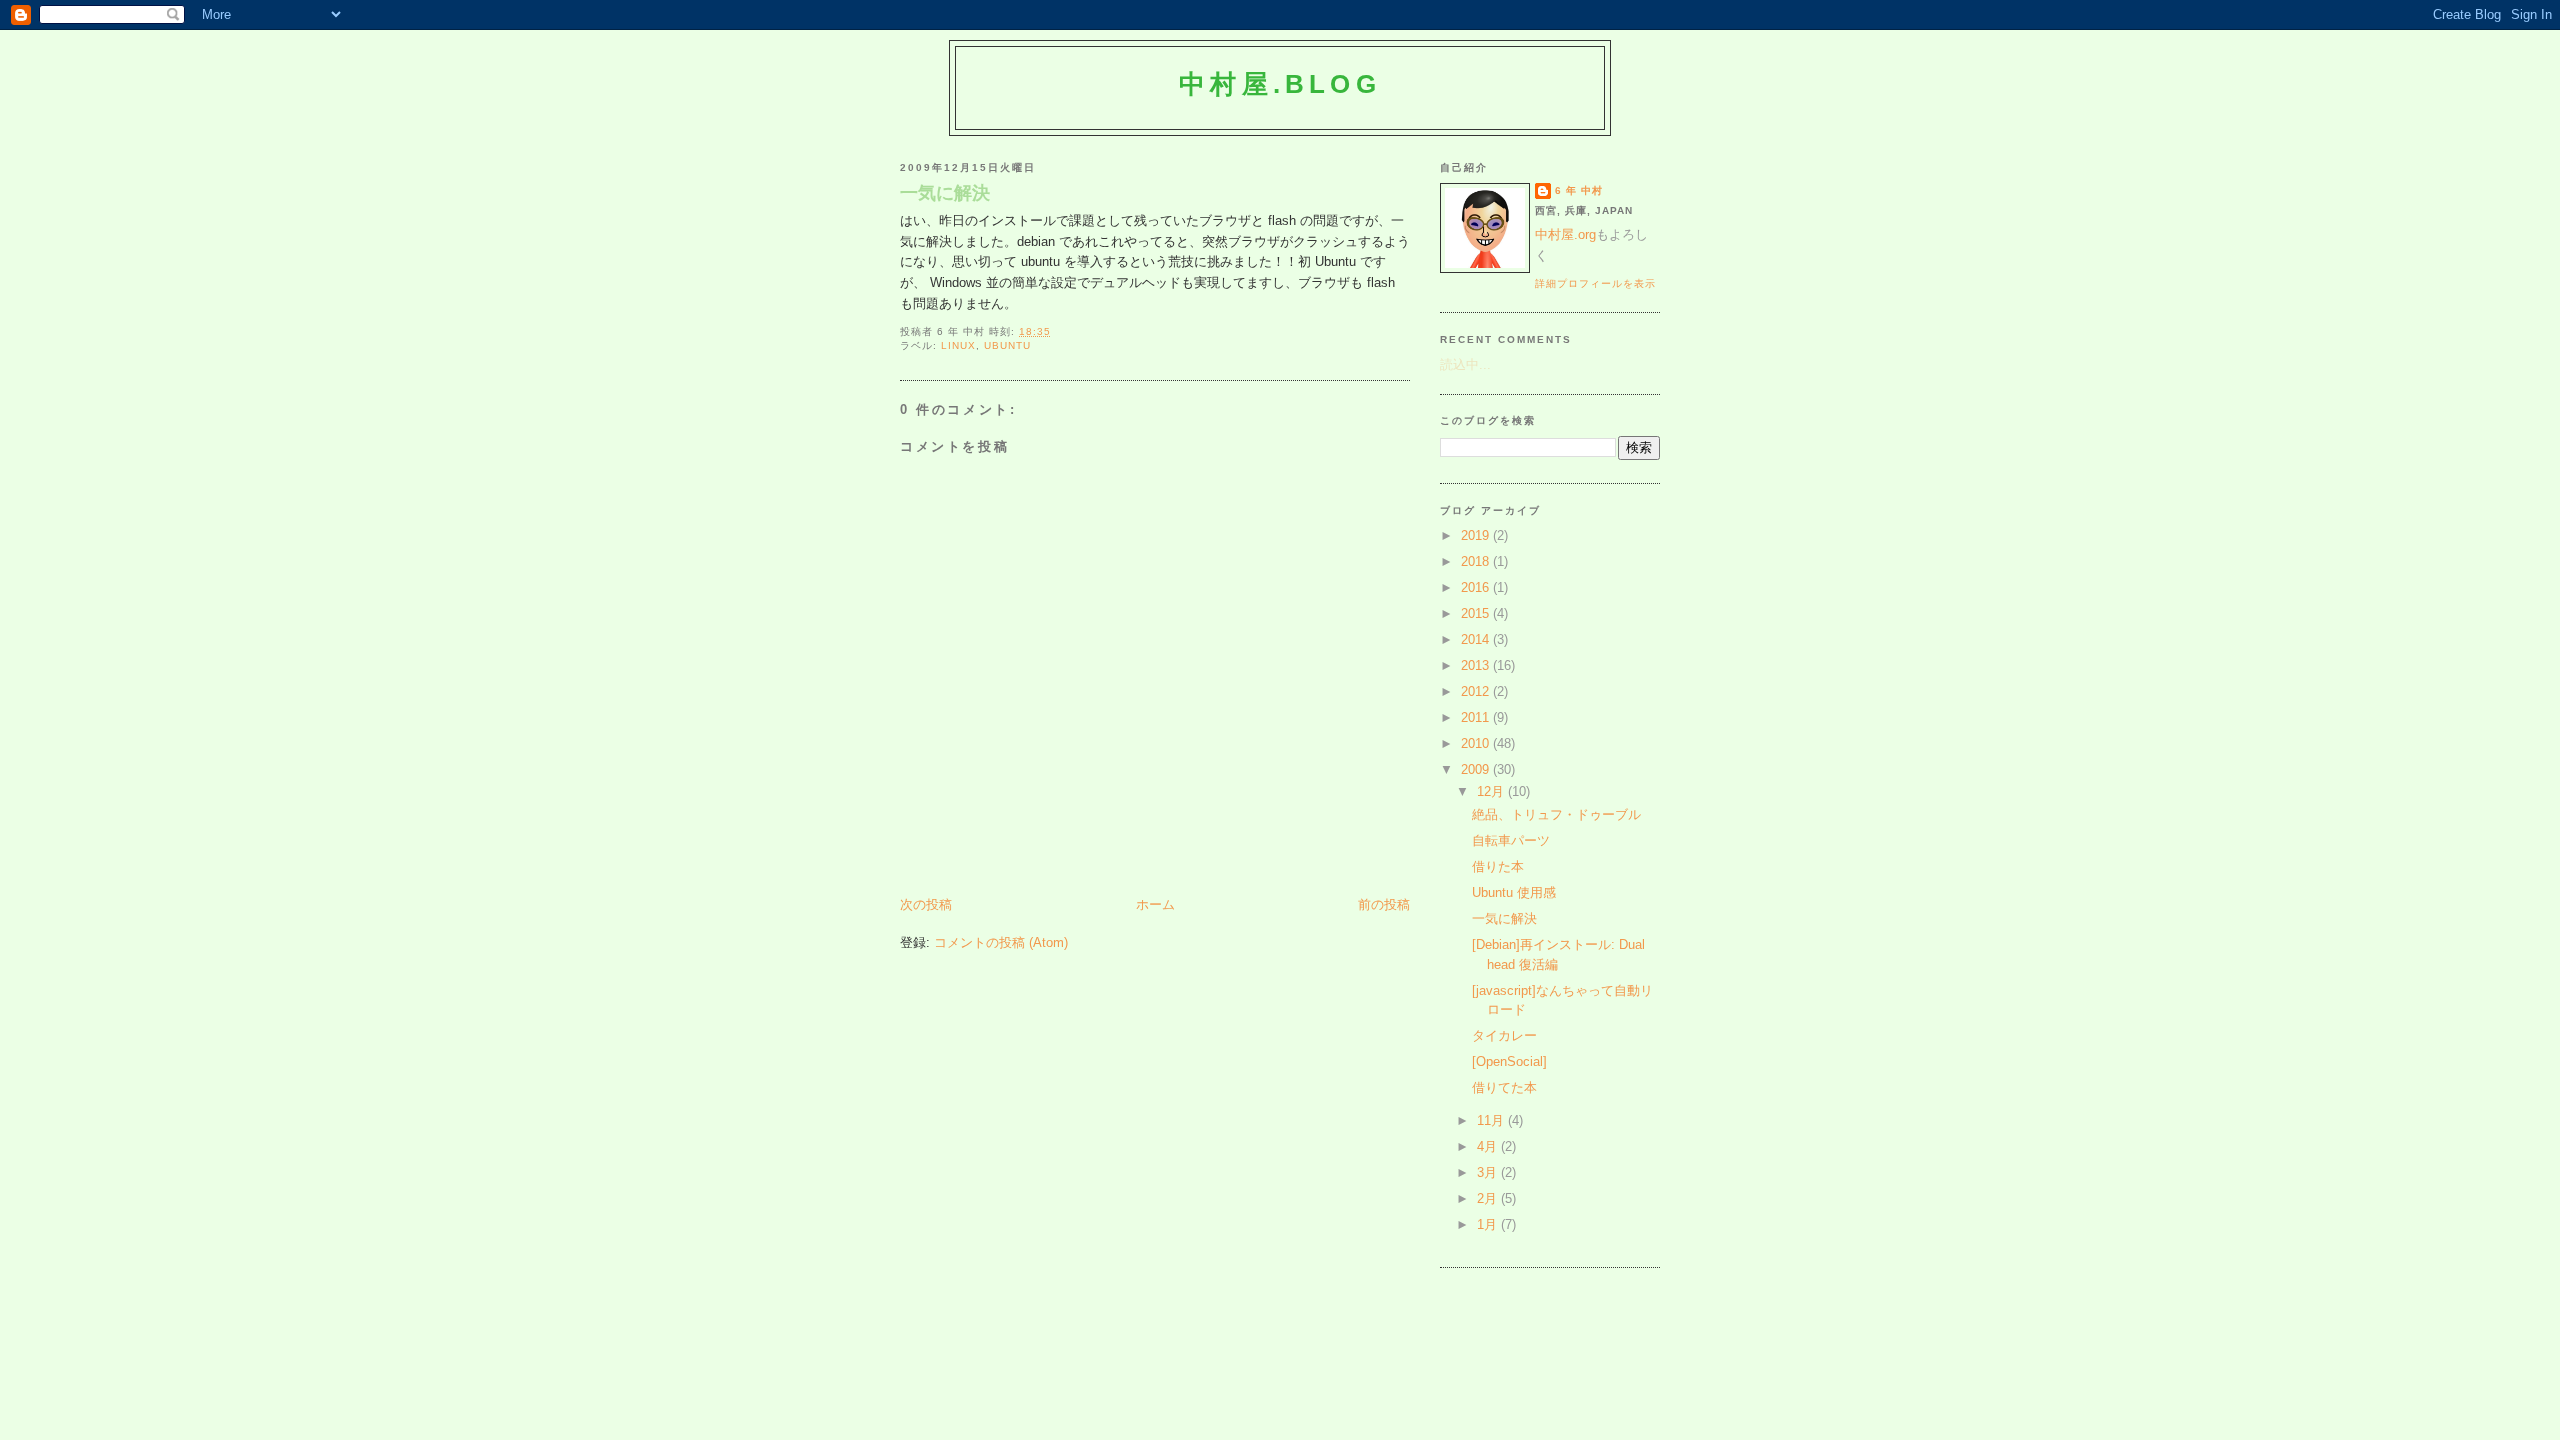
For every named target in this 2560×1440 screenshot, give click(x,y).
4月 (1489, 1146)
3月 (1489, 1172)
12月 (1492, 791)
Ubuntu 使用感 (1514, 892)
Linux (958, 345)
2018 (1477, 561)
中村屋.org (1565, 234)
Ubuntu (1007, 345)
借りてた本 (1504, 1087)
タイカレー (1504, 1035)
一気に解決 (945, 193)
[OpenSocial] (1509, 1061)
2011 (1477, 717)
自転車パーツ (1511, 840)
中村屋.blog (1280, 84)
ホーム (1155, 904)
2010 (1477, 743)
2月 (1489, 1198)
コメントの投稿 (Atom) (1001, 942)
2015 (1477, 613)
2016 (1477, 587)
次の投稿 (926, 904)
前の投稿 (1384, 904)
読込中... (1465, 364)
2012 (1477, 691)
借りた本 (1498, 866)
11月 (1492, 1120)
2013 (1477, 665)
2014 (1477, 639)
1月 (1489, 1224)
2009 (1477, 769)
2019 (1477, 535)
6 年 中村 (1579, 190)
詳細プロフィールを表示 (1595, 283)
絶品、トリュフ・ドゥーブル (1556, 814)
